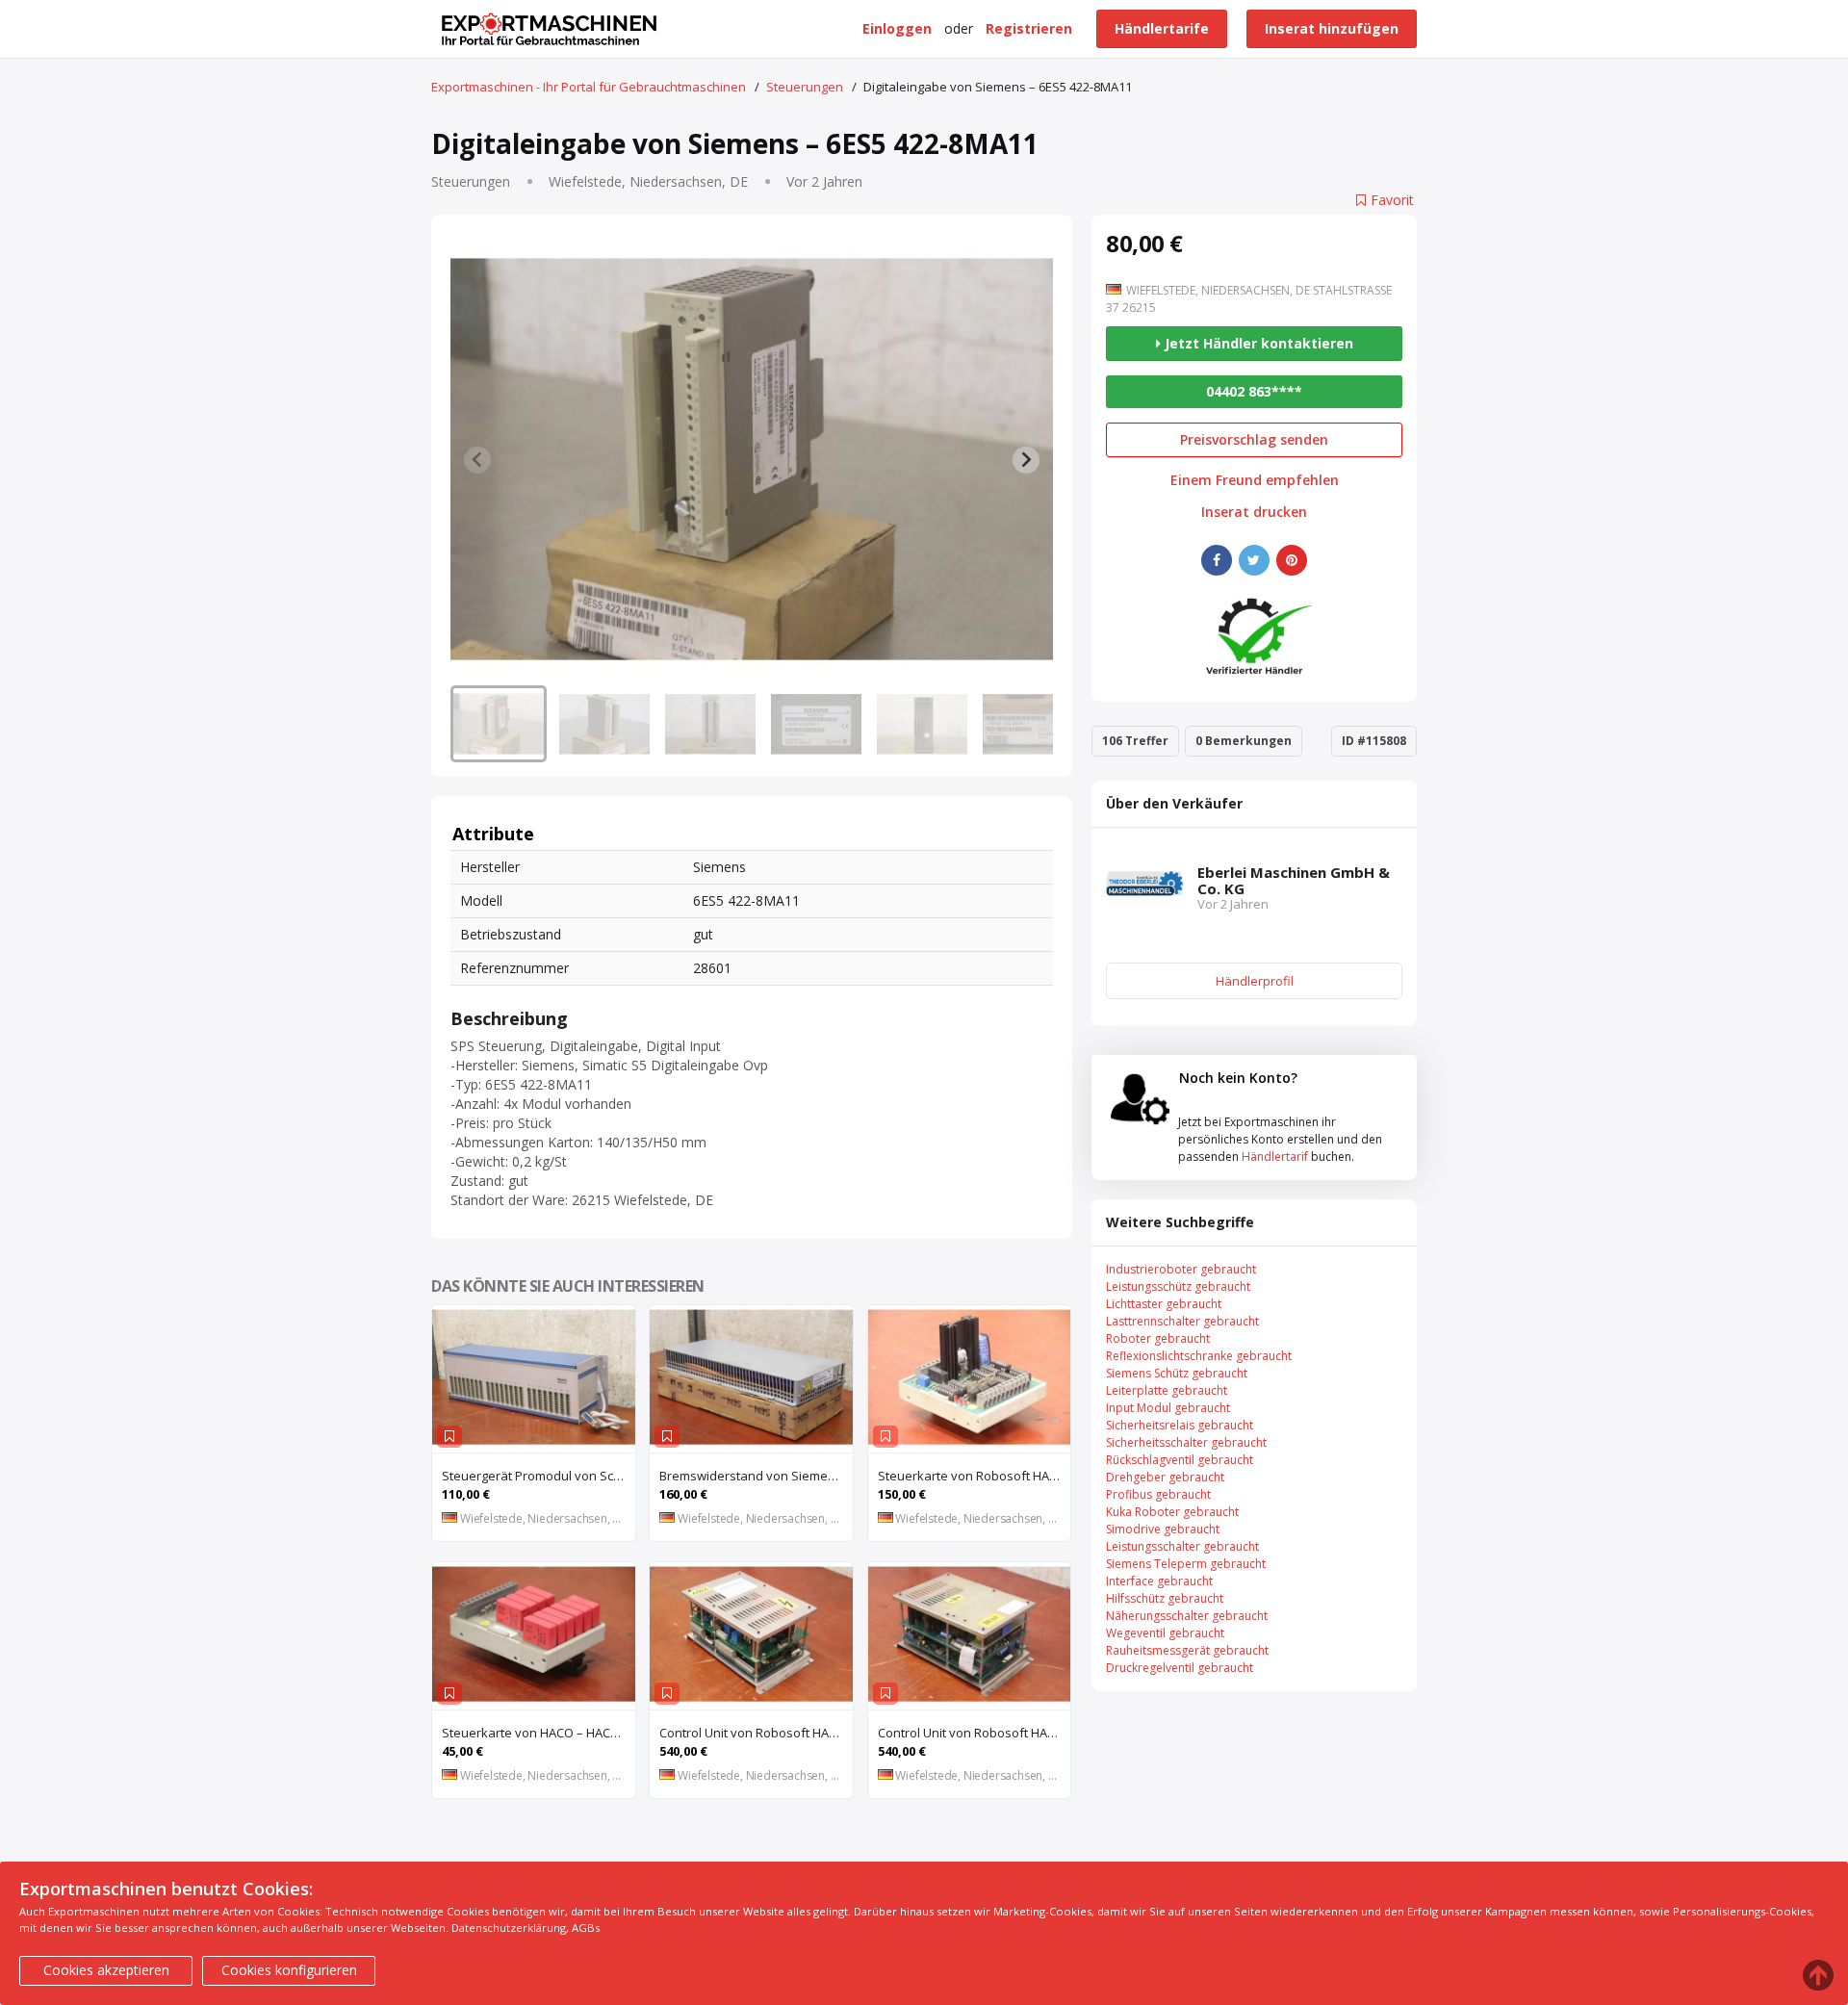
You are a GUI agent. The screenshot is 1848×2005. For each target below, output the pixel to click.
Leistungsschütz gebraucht (1178, 1286)
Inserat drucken (1254, 512)
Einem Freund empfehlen (1255, 480)
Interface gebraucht (1159, 1581)
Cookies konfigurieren (289, 1970)
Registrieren (1029, 28)
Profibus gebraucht (1158, 1494)
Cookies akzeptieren (106, 1970)
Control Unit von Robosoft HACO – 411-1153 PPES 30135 (756, 1733)
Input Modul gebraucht (1168, 1408)
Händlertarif (1275, 1157)
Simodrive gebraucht (1163, 1529)
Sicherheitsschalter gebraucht (1186, 1442)
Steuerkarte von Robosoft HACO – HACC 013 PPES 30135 (975, 1476)
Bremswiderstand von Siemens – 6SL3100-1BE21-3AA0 (756, 1476)
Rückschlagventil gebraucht (1180, 1460)
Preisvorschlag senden (1254, 439)
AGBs (586, 1928)
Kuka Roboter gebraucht (1172, 1512)
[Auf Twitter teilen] (1254, 560)
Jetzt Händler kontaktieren (1257, 343)
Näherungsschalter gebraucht (1187, 1616)
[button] (499, 724)
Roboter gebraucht (1158, 1338)
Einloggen (897, 28)
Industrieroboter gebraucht (1181, 1269)
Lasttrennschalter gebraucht (1182, 1321)
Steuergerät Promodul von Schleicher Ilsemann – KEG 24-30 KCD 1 (539, 1476)
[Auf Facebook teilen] (1217, 560)
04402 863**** (1254, 391)
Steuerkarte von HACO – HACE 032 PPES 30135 (539, 1733)
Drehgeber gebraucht (1165, 1477)
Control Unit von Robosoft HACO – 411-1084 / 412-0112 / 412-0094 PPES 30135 (975, 1733)
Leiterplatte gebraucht (1167, 1390)
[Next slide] (1026, 460)
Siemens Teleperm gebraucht (1186, 1564)
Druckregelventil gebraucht (1180, 1668)
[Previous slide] (477, 460)
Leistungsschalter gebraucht (1182, 1546)
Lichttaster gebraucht (1164, 1304)
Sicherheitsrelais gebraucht (1180, 1425)
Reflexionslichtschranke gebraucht (1199, 1356)
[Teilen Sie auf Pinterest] (1292, 560)
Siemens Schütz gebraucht (1177, 1373)
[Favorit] (449, 1437)
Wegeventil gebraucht (1165, 1633)
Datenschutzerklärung (509, 1928)
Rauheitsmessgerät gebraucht (1187, 1650)
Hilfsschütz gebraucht (1165, 1598)
